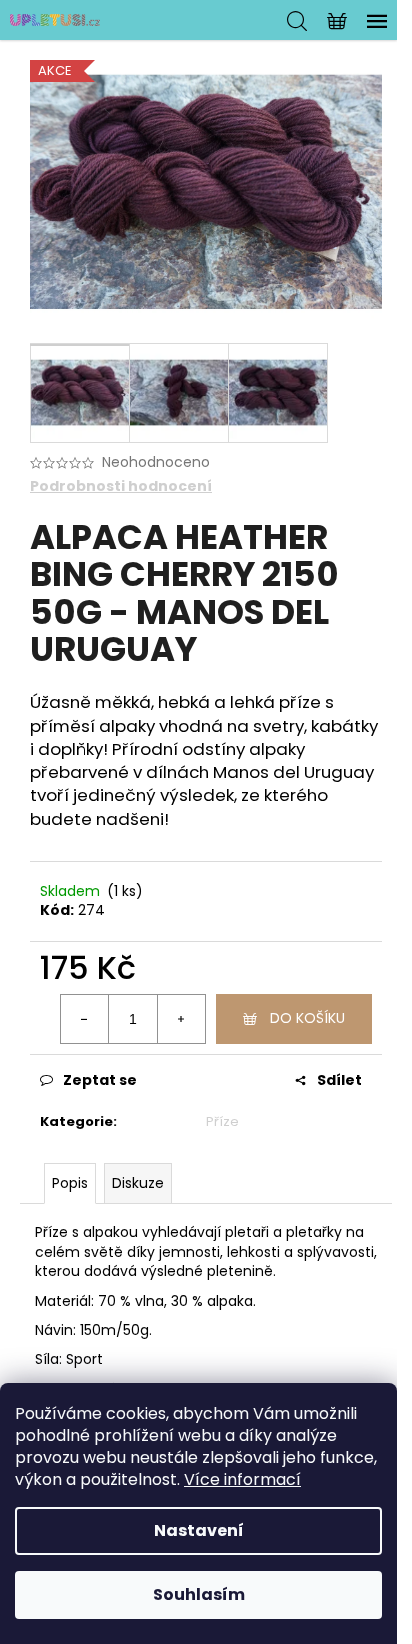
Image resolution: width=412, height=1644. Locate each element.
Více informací (242, 1479)
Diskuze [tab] (138, 1183)
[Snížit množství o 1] (85, 1019)
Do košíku (307, 1018)
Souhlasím (199, 1594)
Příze (222, 1121)
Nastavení (199, 1530)
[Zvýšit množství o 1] (181, 1019)
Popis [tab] (70, 1183)
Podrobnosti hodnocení (121, 486)
